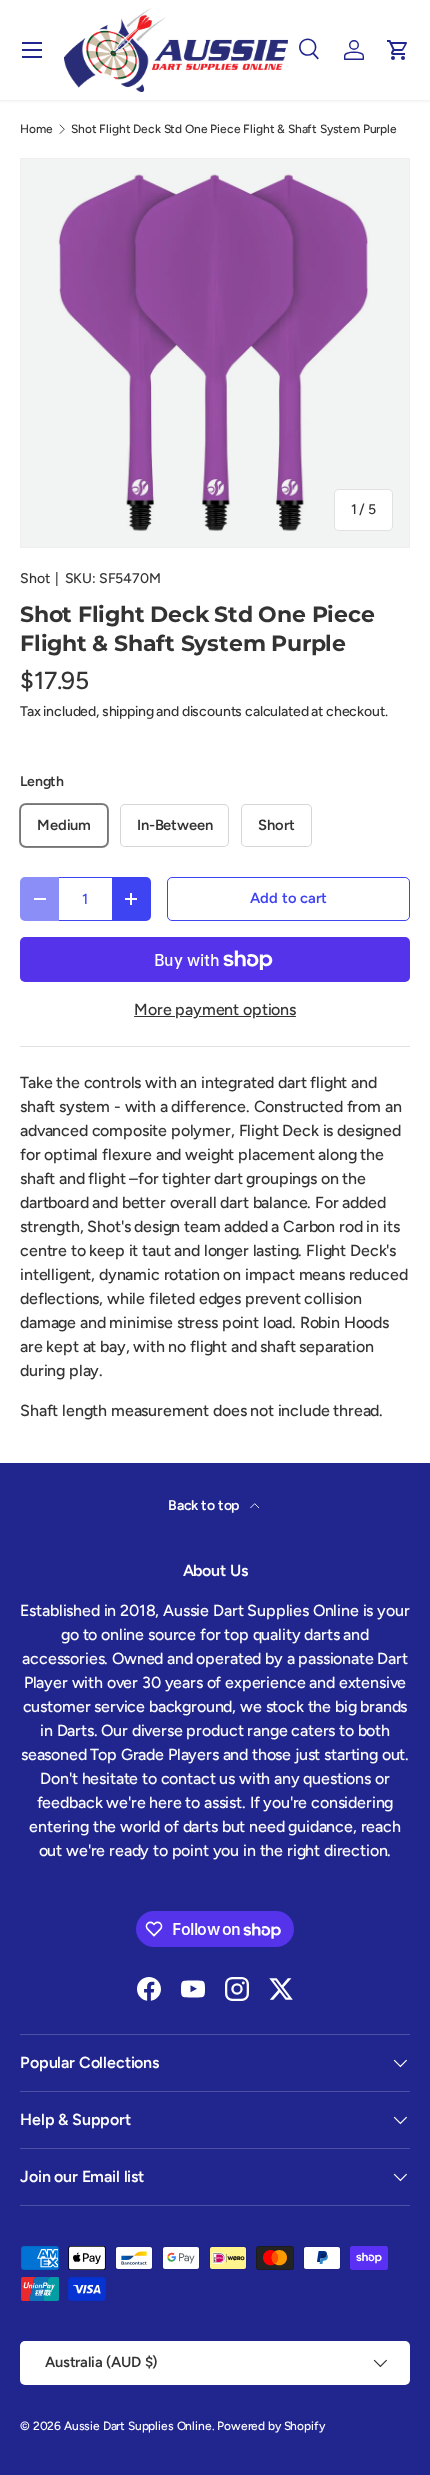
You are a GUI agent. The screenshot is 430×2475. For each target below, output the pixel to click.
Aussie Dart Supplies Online (138, 2426)
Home (36, 129)
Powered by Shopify (270, 2426)
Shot (34, 578)
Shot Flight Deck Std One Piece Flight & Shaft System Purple (234, 129)
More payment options (215, 1009)
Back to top (205, 1505)
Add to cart (288, 898)
